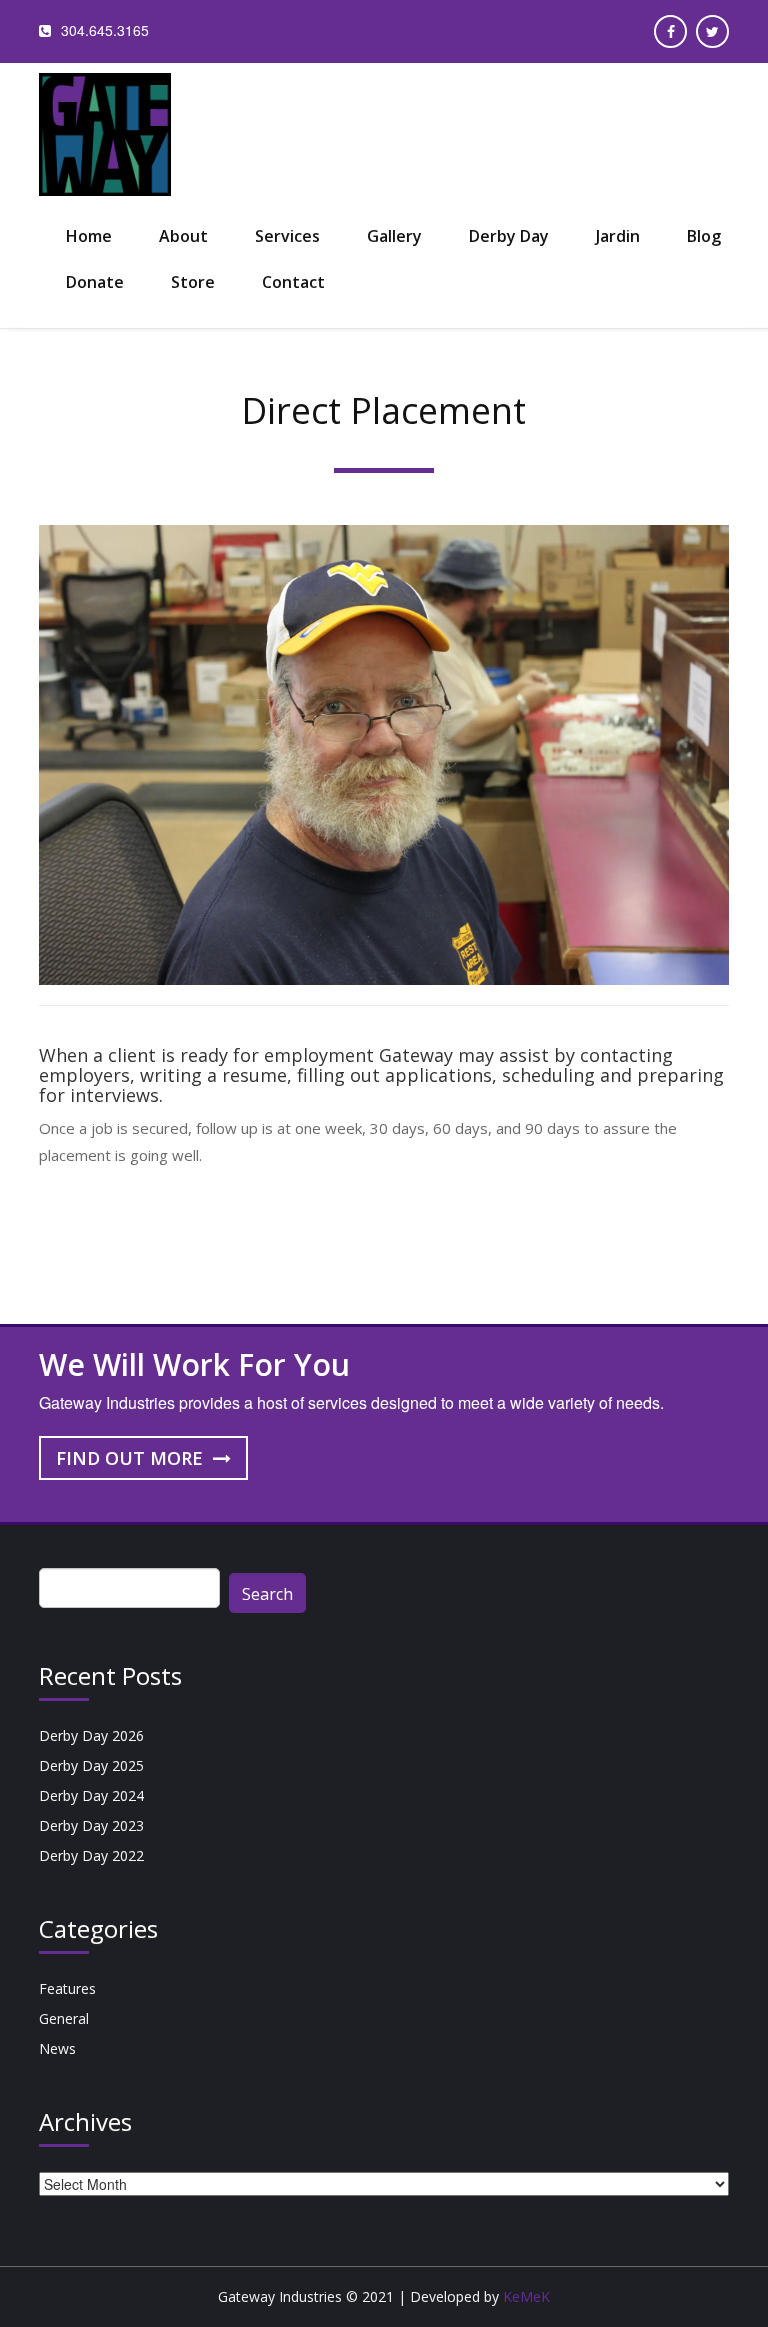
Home (89, 236)
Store (193, 282)
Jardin (618, 236)
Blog (704, 236)
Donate (95, 282)
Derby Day (509, 236)
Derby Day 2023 (91, 1825)
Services (287, 236)
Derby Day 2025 (91, 1765)
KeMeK (526, 2296)
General (64, 2018)
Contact (293, 282)
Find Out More (132, 1458)
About (183, 236)
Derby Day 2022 (91, 1855)
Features (67, 1988)
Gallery (394, 236)
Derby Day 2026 (91, 1735)
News (57, 2048)
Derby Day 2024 (91, 1795)
